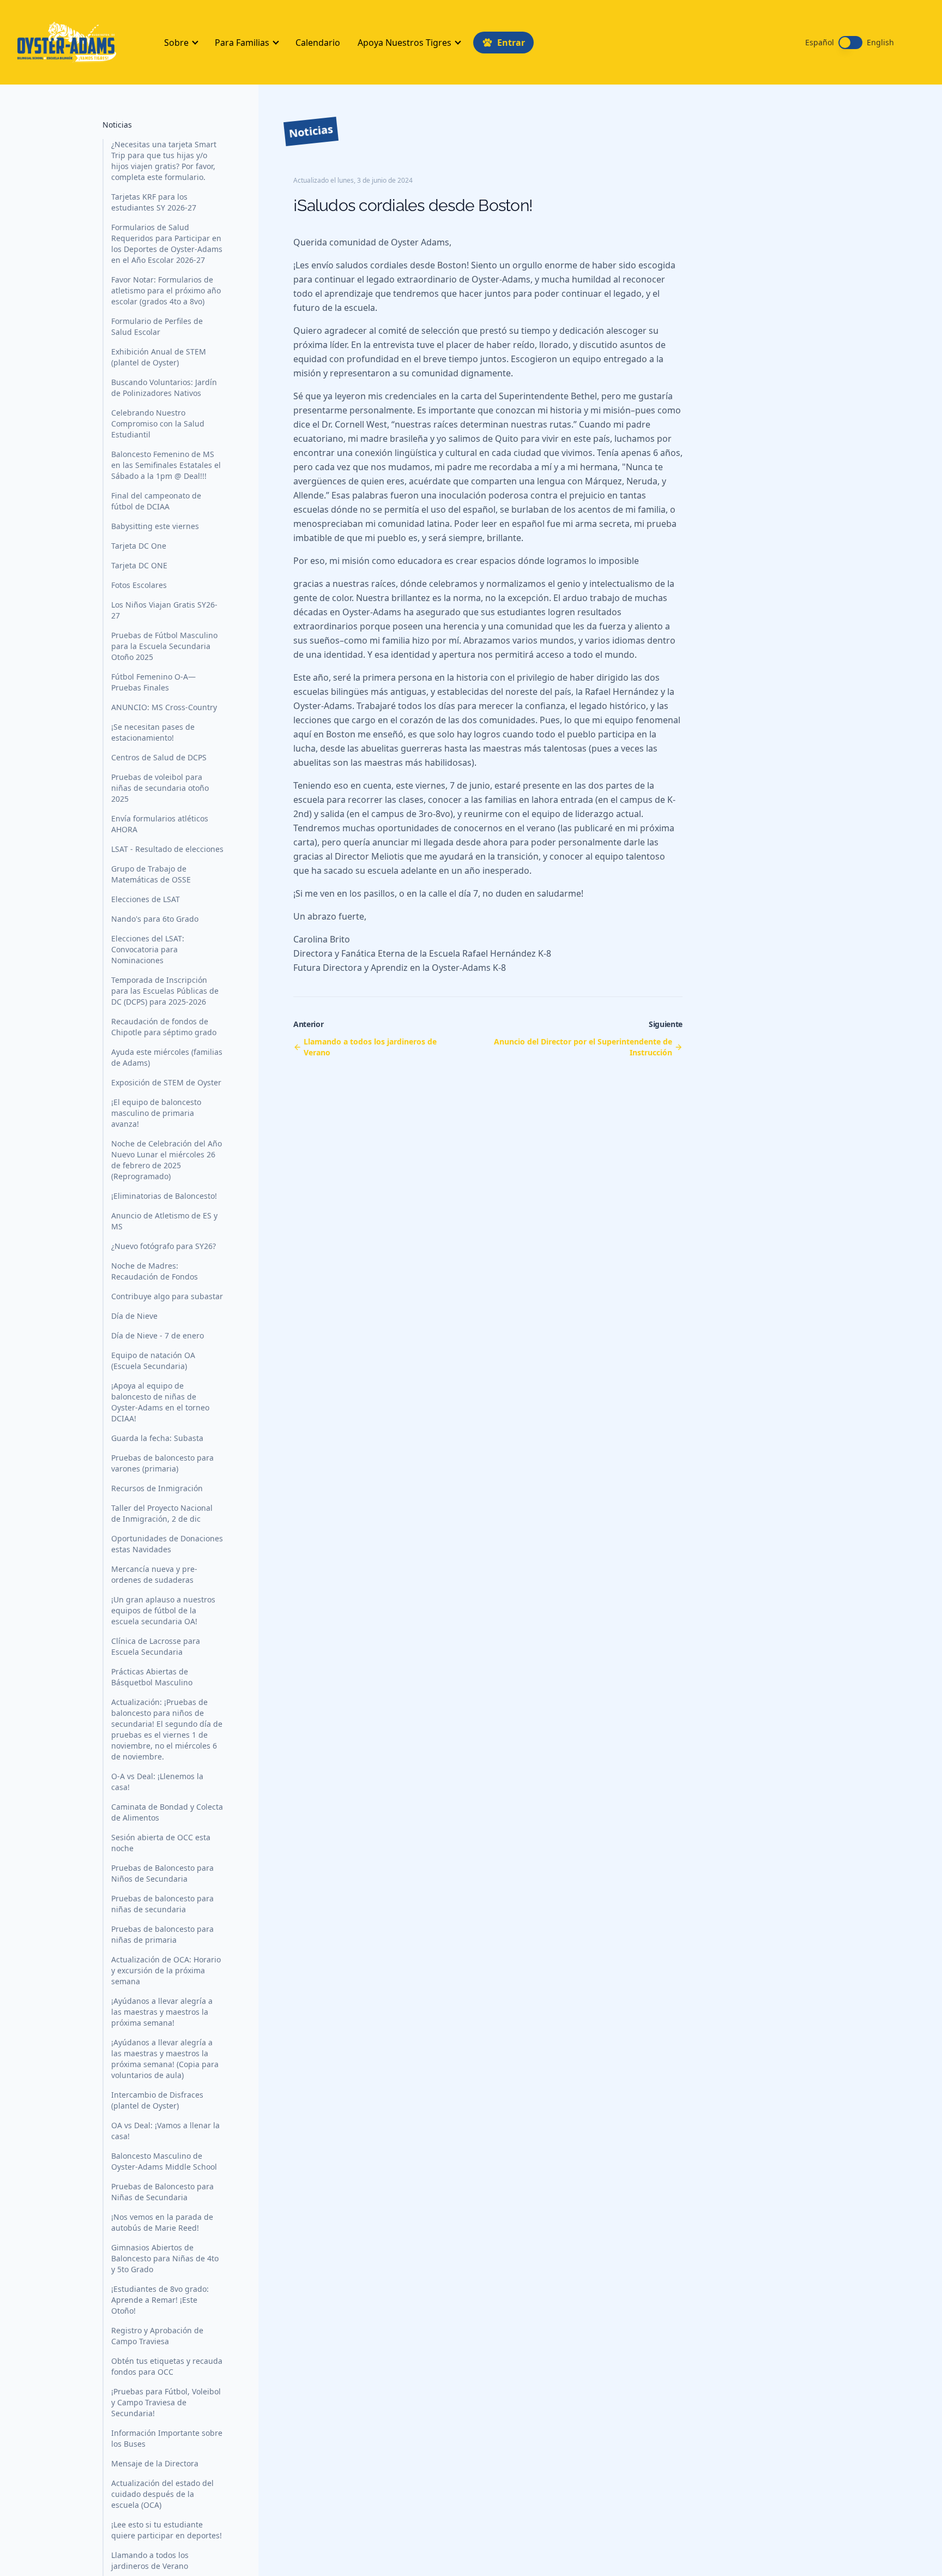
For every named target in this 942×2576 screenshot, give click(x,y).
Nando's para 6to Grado (155, 919)
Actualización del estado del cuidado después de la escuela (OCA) (162, 2494)
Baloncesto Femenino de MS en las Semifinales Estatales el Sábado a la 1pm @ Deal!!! (166, 465)
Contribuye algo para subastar (167, 1296)
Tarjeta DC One (139, 546)
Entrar (511, 43)
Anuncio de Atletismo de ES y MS (164, 1221)
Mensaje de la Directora (155, 2463)
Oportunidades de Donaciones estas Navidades (167, 1544)
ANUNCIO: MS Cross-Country (164, 707)
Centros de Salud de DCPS (159, 757)
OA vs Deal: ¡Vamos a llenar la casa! (165, 2131)
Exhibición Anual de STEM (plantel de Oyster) (159, 357)
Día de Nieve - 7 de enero (158, 1335)
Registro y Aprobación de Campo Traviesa (157, 2336)
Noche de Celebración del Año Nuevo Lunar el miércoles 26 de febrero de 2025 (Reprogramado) (167, 1160)
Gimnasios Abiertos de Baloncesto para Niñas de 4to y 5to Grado (165, 2258)
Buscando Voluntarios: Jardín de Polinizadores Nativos (164, 388)
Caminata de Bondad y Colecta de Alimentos (167, 1812)
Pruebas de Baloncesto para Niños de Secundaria (162, 1873)
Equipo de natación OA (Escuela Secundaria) (153, 1361)
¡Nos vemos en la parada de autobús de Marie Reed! (162, 2222)
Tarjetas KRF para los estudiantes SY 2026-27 (154, 202)
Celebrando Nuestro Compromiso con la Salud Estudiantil (158, 424)
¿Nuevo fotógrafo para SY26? (164, 1246)
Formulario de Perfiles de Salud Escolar (157, 326)
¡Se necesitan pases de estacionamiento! (153, 732)
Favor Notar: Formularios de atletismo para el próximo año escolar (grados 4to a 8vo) (166, 290)
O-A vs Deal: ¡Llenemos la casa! (157, 1782)
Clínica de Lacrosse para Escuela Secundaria (156, 1646)
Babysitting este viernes (155, 526)
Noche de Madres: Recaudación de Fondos (155, 1271)
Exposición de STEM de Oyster (166, 1082)
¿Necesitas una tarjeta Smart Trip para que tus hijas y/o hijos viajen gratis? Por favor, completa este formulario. (164, 161)
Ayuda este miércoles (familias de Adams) (167, 1057)
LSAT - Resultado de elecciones (167, 849)
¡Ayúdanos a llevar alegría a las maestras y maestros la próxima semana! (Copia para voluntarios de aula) (165, 2059)
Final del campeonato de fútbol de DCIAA (156, 501)
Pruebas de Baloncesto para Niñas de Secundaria (162, 2192)
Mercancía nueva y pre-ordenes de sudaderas (154, 1574)
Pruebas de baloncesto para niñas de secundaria (162, 1904)
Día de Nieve (134, 1316)
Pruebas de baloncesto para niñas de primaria (162, 1934)
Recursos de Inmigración (157, 1488)
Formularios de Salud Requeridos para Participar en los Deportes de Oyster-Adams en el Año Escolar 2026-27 (167, 244)
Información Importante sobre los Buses (167, 2438)
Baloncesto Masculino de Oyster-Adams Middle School (164, 2161)
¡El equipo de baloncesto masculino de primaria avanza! (156, 1113)
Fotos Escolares (139, 585)
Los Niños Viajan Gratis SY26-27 (164, 610)
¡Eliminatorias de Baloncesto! (164, 1196)
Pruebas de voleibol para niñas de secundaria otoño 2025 (160, 788)
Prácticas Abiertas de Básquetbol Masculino (152, 1677)
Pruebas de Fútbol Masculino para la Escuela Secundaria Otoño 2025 (164, 646)
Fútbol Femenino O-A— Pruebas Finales (153, 682)
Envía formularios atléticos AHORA (160, 824)
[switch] (850, 43)
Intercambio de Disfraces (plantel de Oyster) (157, 2100)
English (880, 43)
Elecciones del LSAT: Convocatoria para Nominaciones (148, 949)
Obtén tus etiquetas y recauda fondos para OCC (167, 2366)
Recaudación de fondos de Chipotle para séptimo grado (164, 1027)
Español (820, 43)
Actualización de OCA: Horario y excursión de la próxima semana (166, 1970)
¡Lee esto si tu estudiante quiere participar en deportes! (167, 2530)
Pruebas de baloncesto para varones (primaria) (162, 1463)
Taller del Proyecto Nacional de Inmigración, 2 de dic (162, 1513)
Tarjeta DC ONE (139, 565)
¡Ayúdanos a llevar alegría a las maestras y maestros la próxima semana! (162, 2012)
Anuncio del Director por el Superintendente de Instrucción (583, 1047)
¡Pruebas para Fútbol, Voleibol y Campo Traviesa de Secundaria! (166, 2402)
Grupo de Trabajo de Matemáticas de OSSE (151, 874)
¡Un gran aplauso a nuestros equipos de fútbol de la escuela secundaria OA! (163, 1610)
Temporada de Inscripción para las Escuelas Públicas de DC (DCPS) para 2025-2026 (165, 991)
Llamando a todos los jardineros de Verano (150, 2560)
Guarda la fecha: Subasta (157, 1438)
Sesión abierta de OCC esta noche (161, 1843)
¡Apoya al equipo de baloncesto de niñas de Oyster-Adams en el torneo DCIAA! (160, 1402)
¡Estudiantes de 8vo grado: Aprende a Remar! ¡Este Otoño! (160, 2300)
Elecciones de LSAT (146, 899)
